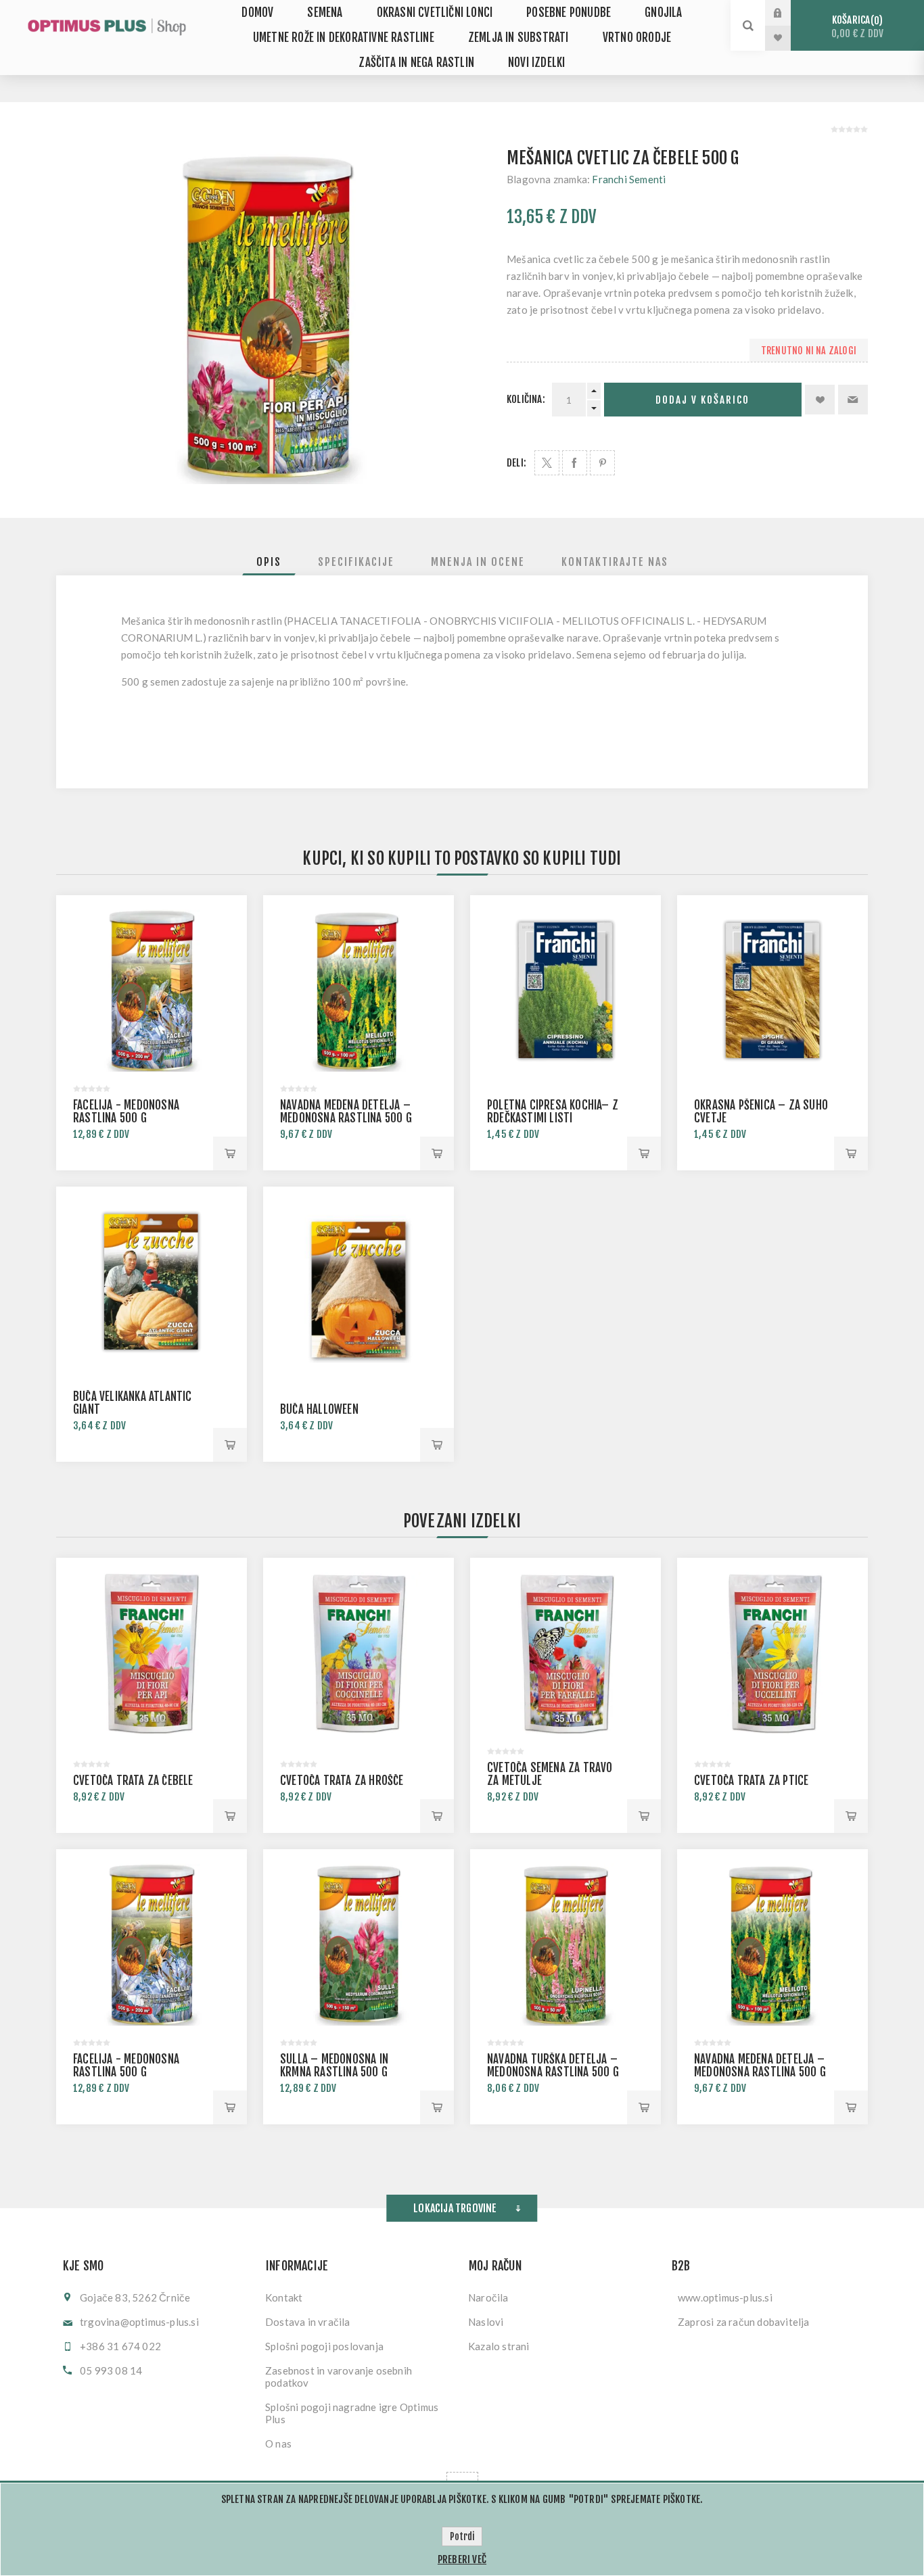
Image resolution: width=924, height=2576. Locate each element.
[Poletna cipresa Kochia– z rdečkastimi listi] (565, 991)
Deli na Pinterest (602, 463)
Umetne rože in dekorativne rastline (344, 38)
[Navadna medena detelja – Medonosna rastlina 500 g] (359, 991)
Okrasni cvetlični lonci (435, 13)
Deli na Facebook (575, 463)
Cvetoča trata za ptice (751, 1781)
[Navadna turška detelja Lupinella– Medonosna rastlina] (565, 1945)
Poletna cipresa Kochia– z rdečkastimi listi (553, 1112)
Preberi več (462, 2559)
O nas (278, 2443)
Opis (269, 562)
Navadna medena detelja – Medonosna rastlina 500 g (346, 1112)
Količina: (526, 399)
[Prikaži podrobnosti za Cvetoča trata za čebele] (152, 1653)
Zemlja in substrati (518, 38)
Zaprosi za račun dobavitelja (744, 2322)
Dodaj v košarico (702, 400)
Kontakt (284, 2297)
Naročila (488, 2297)
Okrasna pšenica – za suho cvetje (761, 1112)
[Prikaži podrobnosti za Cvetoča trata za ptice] (772, 1653)
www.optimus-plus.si (725, 2297)
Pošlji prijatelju (853, 400)
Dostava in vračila (308, 2322)
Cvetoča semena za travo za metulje (550, 1774)
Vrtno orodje (637, 38)
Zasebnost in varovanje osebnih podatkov (339, 2377)
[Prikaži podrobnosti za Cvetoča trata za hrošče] (359, 1653)
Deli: (516, 463)
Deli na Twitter (547, 463)
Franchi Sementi (629, 179)
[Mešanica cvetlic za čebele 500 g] (267, 315)
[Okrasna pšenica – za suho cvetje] (772, 991)
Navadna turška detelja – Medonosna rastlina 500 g (553, 2066)
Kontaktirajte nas (615, 562)
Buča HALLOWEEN (319, 1409)
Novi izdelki (536, 63)
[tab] (269, 562)
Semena (325, 13)
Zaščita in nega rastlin (416, 63)
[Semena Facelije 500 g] (152, 991)
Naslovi (486, 2322)
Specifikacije (356, 562)
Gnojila (663, 13)
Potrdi (462, 2536)
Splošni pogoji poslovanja (324, 2346)
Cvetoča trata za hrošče (342, 1781)
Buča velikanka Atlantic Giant (133, 1403)
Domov (257, 13)
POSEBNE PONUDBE (569, 13)
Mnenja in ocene (478, 562)
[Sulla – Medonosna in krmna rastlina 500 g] (359, 1945)
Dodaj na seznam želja (820, 400)
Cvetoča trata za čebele (133, 1781)
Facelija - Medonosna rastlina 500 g (126, 1112)
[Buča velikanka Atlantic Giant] (152, 1282)
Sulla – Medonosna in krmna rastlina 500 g (334, 2066)
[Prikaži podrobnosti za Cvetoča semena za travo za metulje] (565, 1653)
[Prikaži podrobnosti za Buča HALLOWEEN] (359, 1282)
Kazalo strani (499, 2346)
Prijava (788, 13)
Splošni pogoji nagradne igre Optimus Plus (352, 2413)
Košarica (857, 27)
